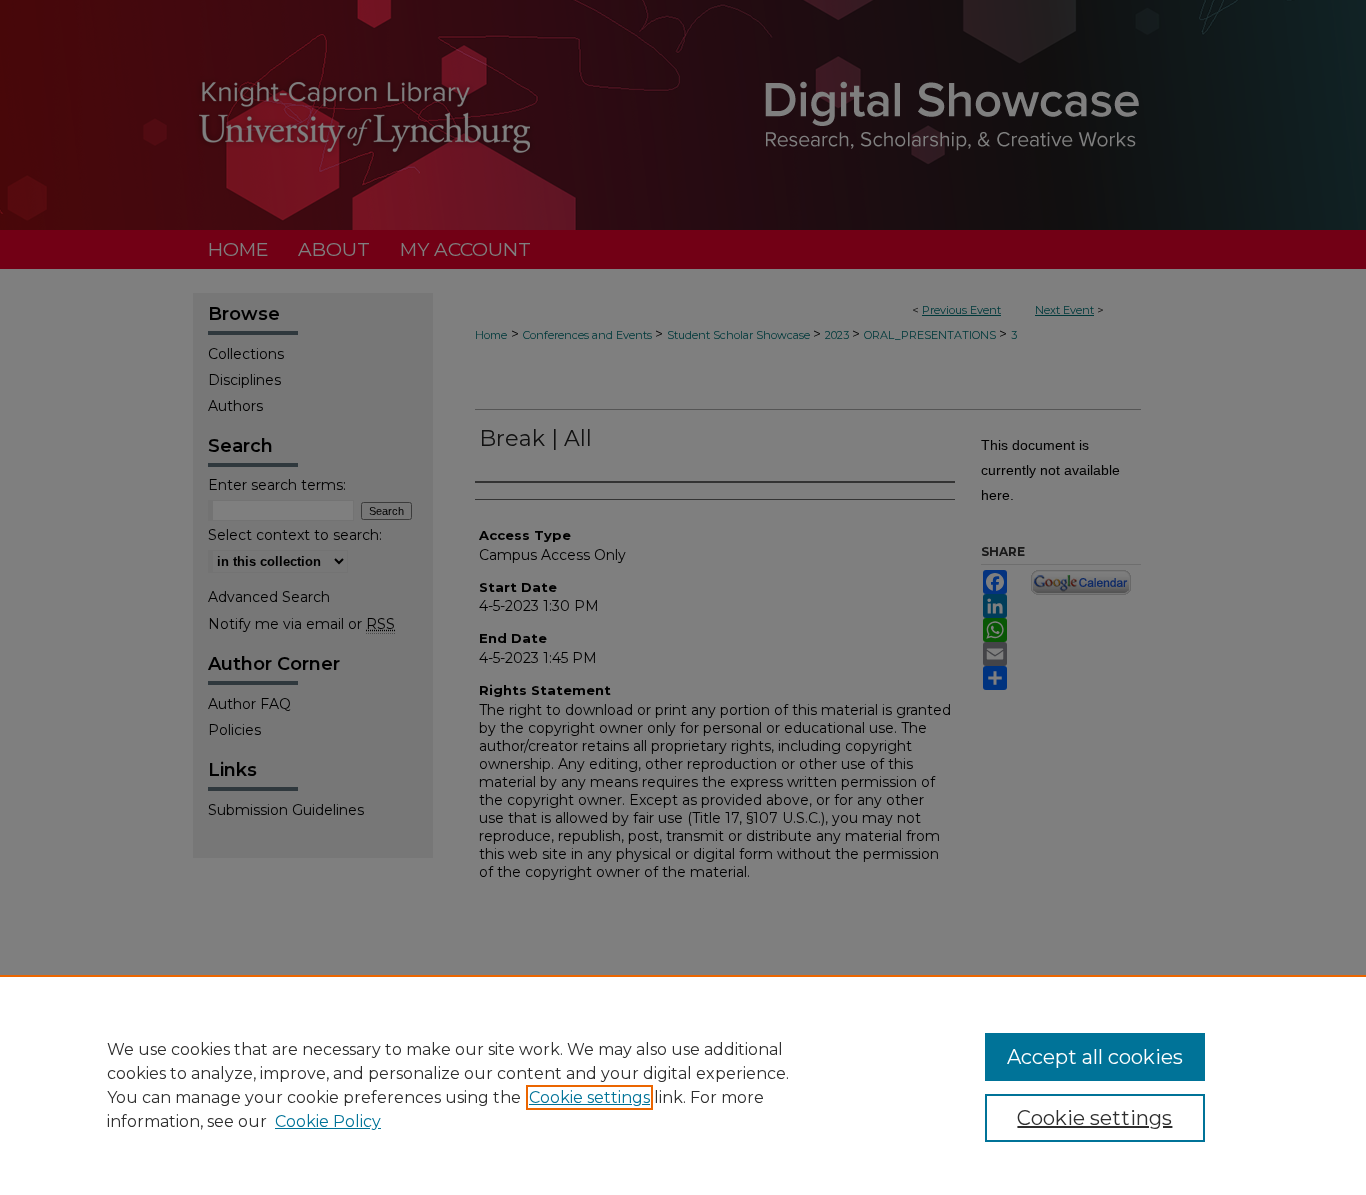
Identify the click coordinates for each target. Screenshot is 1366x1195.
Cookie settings (589, 1097)
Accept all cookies (1095, 1057)
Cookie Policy (328, 1121)
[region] (683, 1085)
